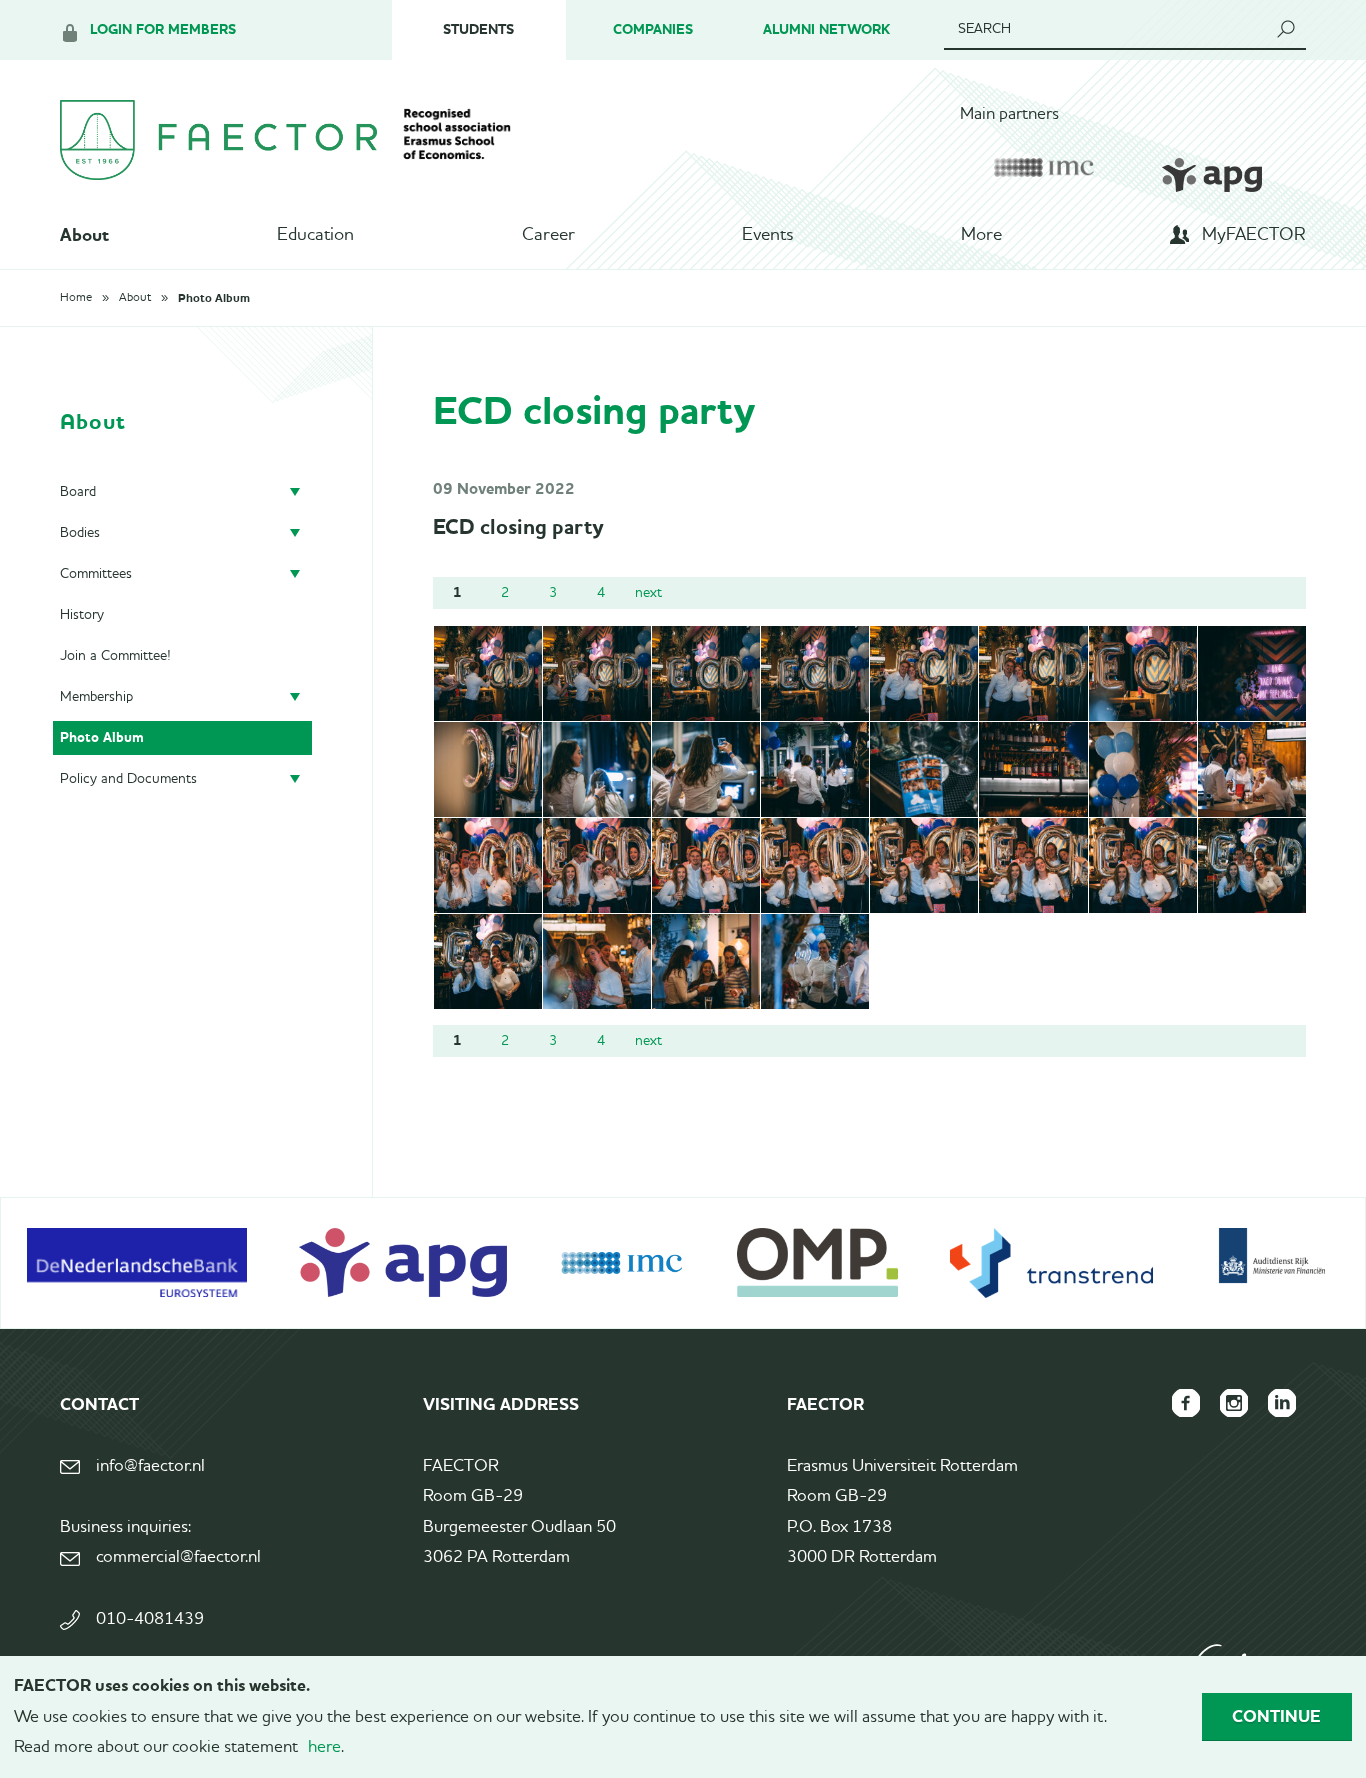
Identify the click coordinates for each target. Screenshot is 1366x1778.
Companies (653, 29)
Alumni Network (826, 29)
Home (76, 298)
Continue (1276, 1716)
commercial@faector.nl (178, 1557)
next (648, 593)
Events (767, 235)
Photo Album (214, 298)
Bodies (80, 533)
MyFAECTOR (1254, 235)
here (324, 1747)
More (981, 235)
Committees (96, 574)
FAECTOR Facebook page (1186, 1403)
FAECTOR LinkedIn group (1282, 1403)
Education (315, 235)
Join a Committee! (115, 656)
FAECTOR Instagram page (1234, 1403)
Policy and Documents (128, 779)
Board (78, 492)
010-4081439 (150, 1619)
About (84, 235)
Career (548, 235)
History (82, 615)
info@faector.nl (150, 1466)
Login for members (163, 29)
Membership (96, 697)
